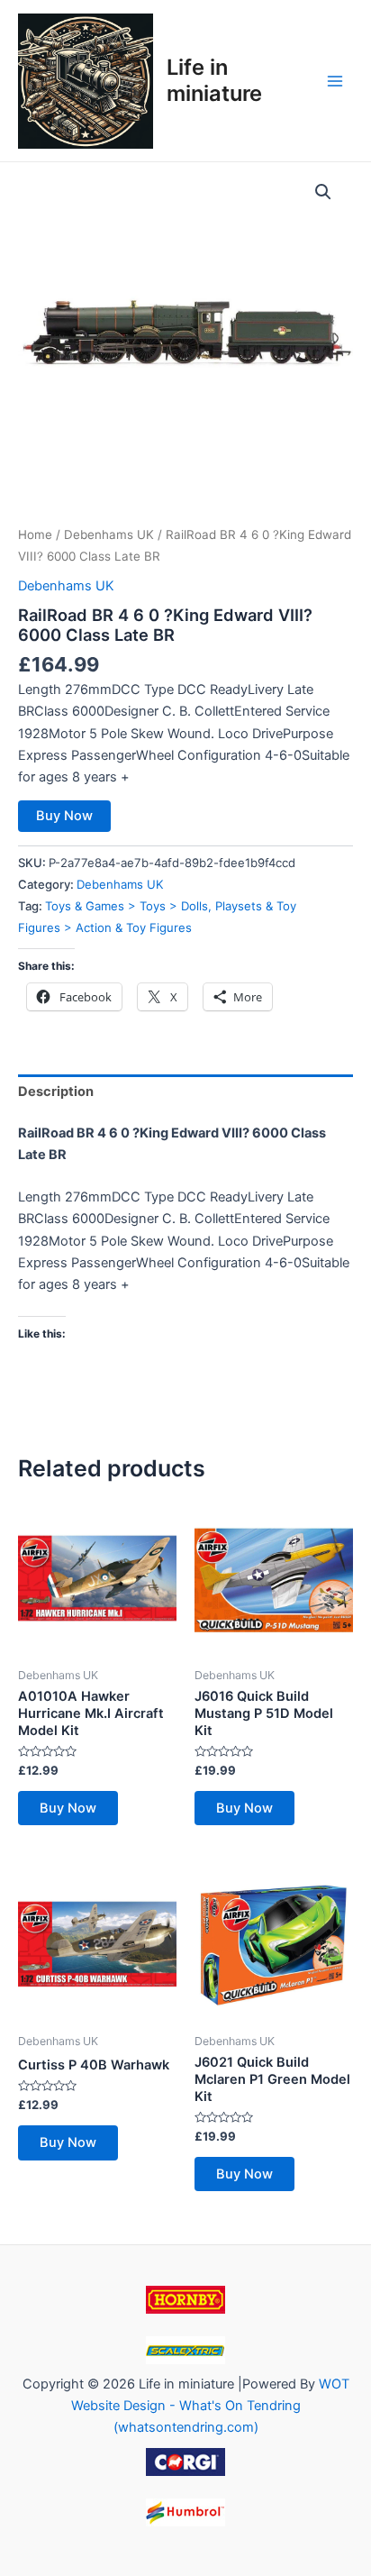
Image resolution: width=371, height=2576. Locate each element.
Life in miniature (214, 80)
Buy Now (64, 816)
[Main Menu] (335, 80)
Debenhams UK (109, 534)
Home (35, 534)
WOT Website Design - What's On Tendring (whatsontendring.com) (210, 2406)
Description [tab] (56, 1092)
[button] (323, 192)
